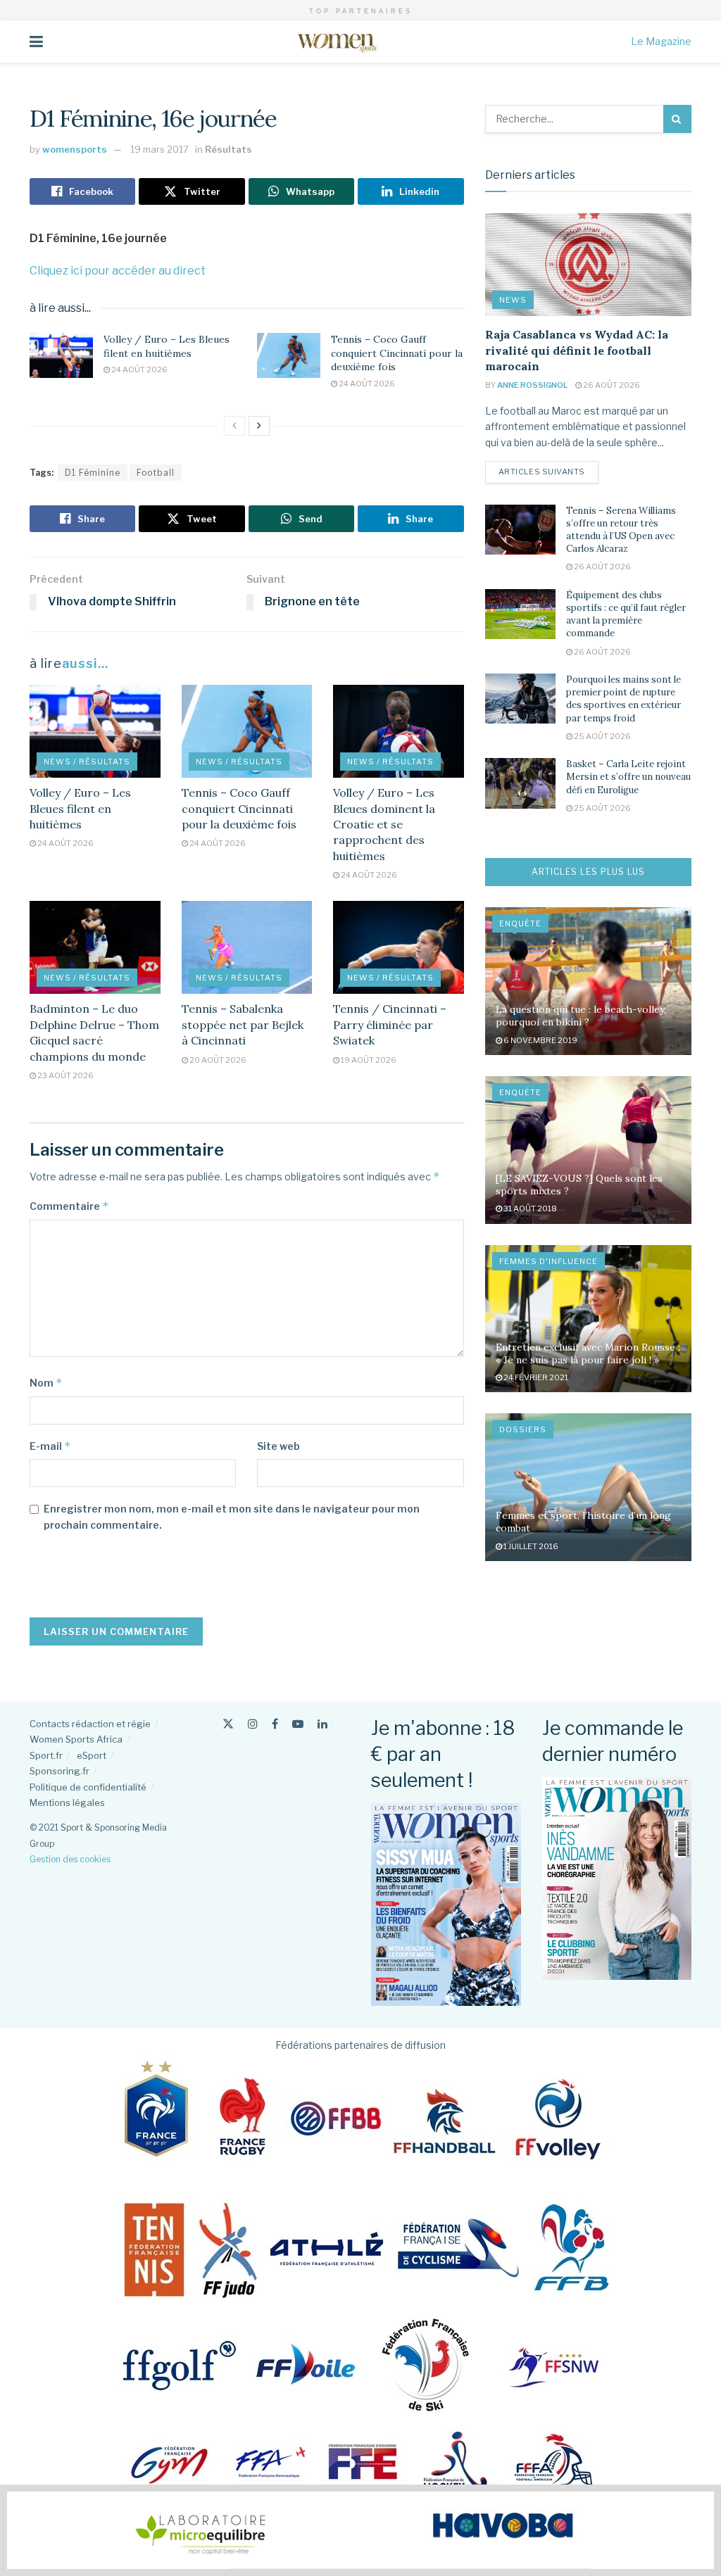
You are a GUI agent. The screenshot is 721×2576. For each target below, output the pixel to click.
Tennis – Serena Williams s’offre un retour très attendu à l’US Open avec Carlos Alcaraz (621, 530)
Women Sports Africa (76, 1739)
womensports (75, 149)
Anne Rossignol (532, 385)
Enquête (520, 923)
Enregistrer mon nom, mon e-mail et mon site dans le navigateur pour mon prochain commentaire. (232, 1516)
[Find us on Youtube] (298, 1724)
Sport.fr (46, 1755)
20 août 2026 (217, 1060)
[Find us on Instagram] (253, 1724)
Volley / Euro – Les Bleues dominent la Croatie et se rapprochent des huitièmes (384, 824)
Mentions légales (67, 1802)
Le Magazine (661, 41)
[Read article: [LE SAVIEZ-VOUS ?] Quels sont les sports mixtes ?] (588, 1150)
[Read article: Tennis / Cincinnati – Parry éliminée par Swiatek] (399, 948)
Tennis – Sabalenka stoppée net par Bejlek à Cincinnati (243, 1024)
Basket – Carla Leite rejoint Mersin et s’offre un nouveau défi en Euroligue (628, 777)
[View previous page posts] (234, 426)
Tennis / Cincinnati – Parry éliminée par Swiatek (390, 1024)
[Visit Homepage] (337, 42)
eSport (92, 1755)
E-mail (50, 1446)
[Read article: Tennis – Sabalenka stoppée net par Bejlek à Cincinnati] (247, 948)
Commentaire (69, 1206)
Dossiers (523, 1429)
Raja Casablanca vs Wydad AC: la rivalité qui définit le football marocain (577, 350)
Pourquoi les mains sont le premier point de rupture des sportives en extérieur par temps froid (623, 699)
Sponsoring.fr (59, 1771)
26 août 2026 (611, 385)
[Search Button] (677, 119)
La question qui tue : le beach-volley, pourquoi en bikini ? (581, 1016)
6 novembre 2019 (540, 1040)
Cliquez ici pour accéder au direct (118, 271)
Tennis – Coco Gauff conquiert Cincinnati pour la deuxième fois (397, 353)
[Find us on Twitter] (228, 1724)
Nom (46, 1383)
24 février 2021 (535, 1377)
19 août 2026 (368, 1060)
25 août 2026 (602, 736)
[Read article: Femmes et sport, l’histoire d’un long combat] (588, 1487)
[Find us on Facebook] (275, 1724)
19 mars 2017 (159, 149)
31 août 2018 (529, 1208)
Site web (278, 1446)
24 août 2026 (139, 370)
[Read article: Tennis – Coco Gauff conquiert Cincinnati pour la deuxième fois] (289, 355)
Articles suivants (548, 471)
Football (156, 473)
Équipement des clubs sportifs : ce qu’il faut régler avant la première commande (626, 614)
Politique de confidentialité (88, 1787)
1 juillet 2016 (530, 1546)
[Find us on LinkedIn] (322, 1724)
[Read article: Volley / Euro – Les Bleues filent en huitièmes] (61, 355)
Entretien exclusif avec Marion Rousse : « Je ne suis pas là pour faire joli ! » (588, 1353)
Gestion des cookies (70, 1859)
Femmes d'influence (548, 1261)
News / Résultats (87, 762)
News (513, 300)
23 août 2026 (65, 1075)
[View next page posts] (259, 426)
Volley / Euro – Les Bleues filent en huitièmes (167, 346)
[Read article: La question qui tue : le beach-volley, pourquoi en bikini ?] (588, 981)
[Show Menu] (36, 42)
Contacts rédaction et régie (90, 1724)
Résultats (228, 149)
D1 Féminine (93, 473)
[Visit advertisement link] (360, 2530)
